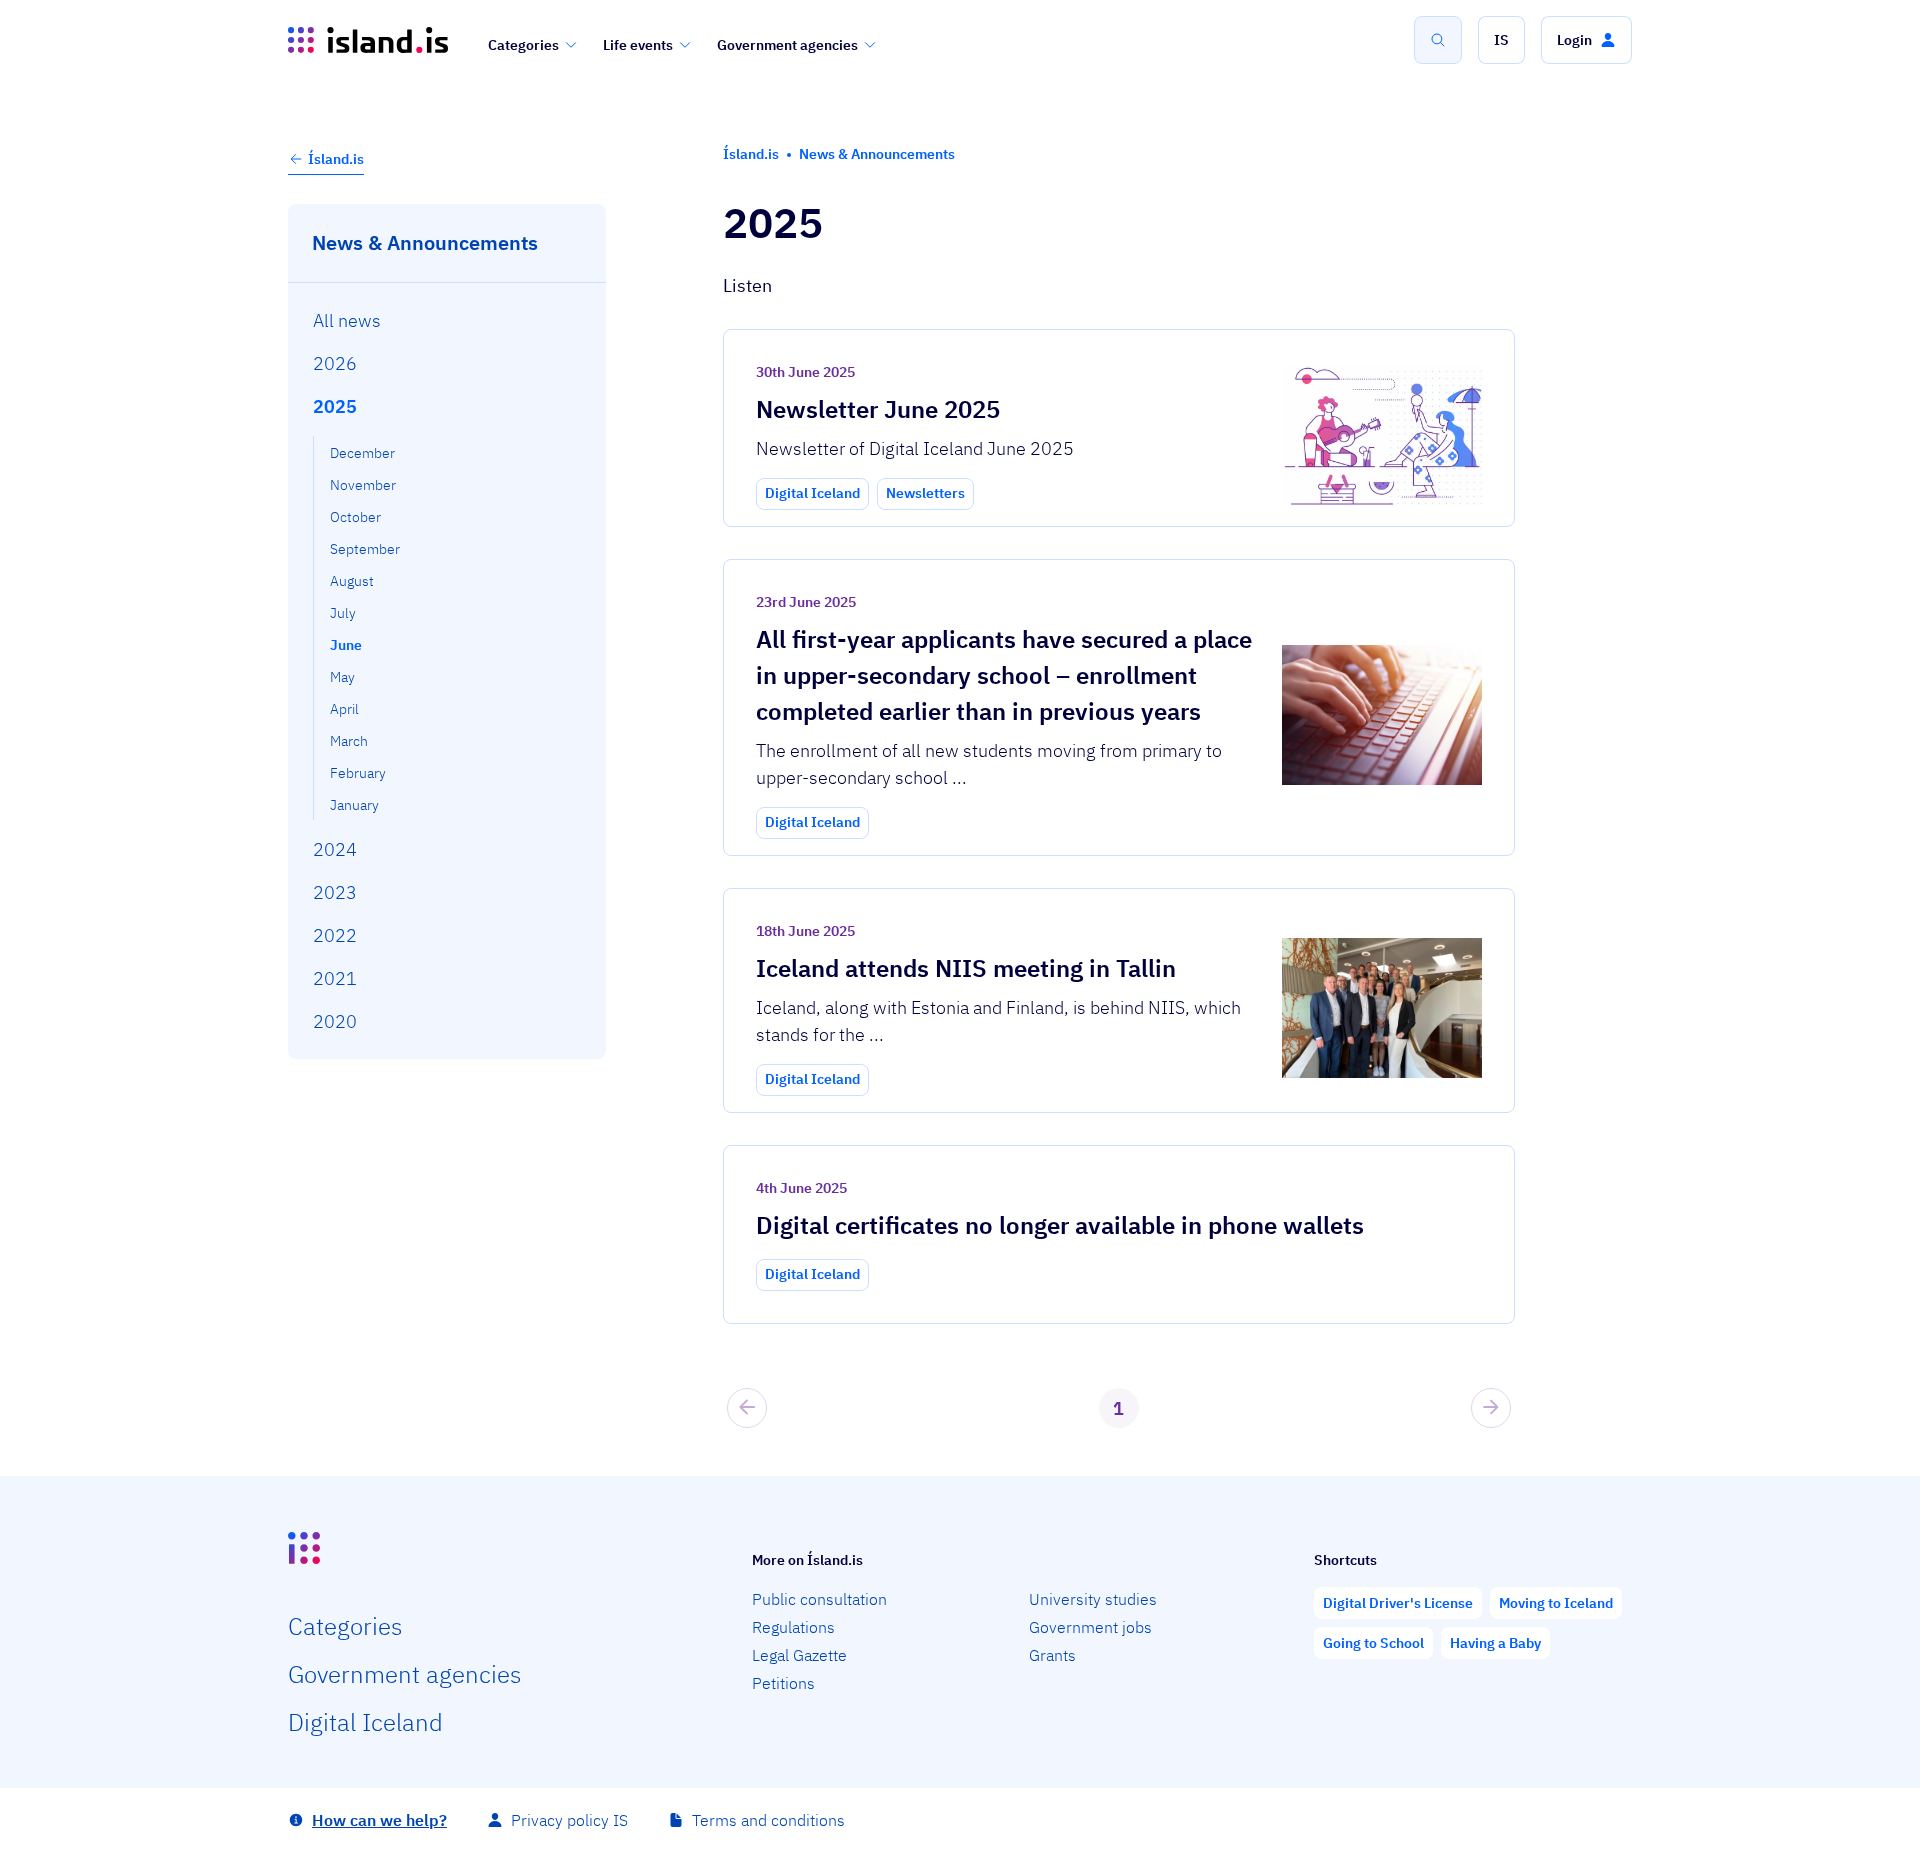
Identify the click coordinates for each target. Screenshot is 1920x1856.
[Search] (1438, 40)
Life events (638, 45)
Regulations (793, 1627)
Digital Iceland (365, 1722)
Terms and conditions (768, 1820)
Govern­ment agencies (404, 1674)
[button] (1501, 40)
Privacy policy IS (569, 1820)
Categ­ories (345, 1626)
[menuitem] (447, 319)
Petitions (783, 1683)
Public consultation (819, 1599)
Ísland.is (336, 159)
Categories (523, 45)
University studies (1093, 1599)
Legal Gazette (799, 1655)
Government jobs (1090, 1627)
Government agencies (787, 45)
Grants (1052, 1655)
